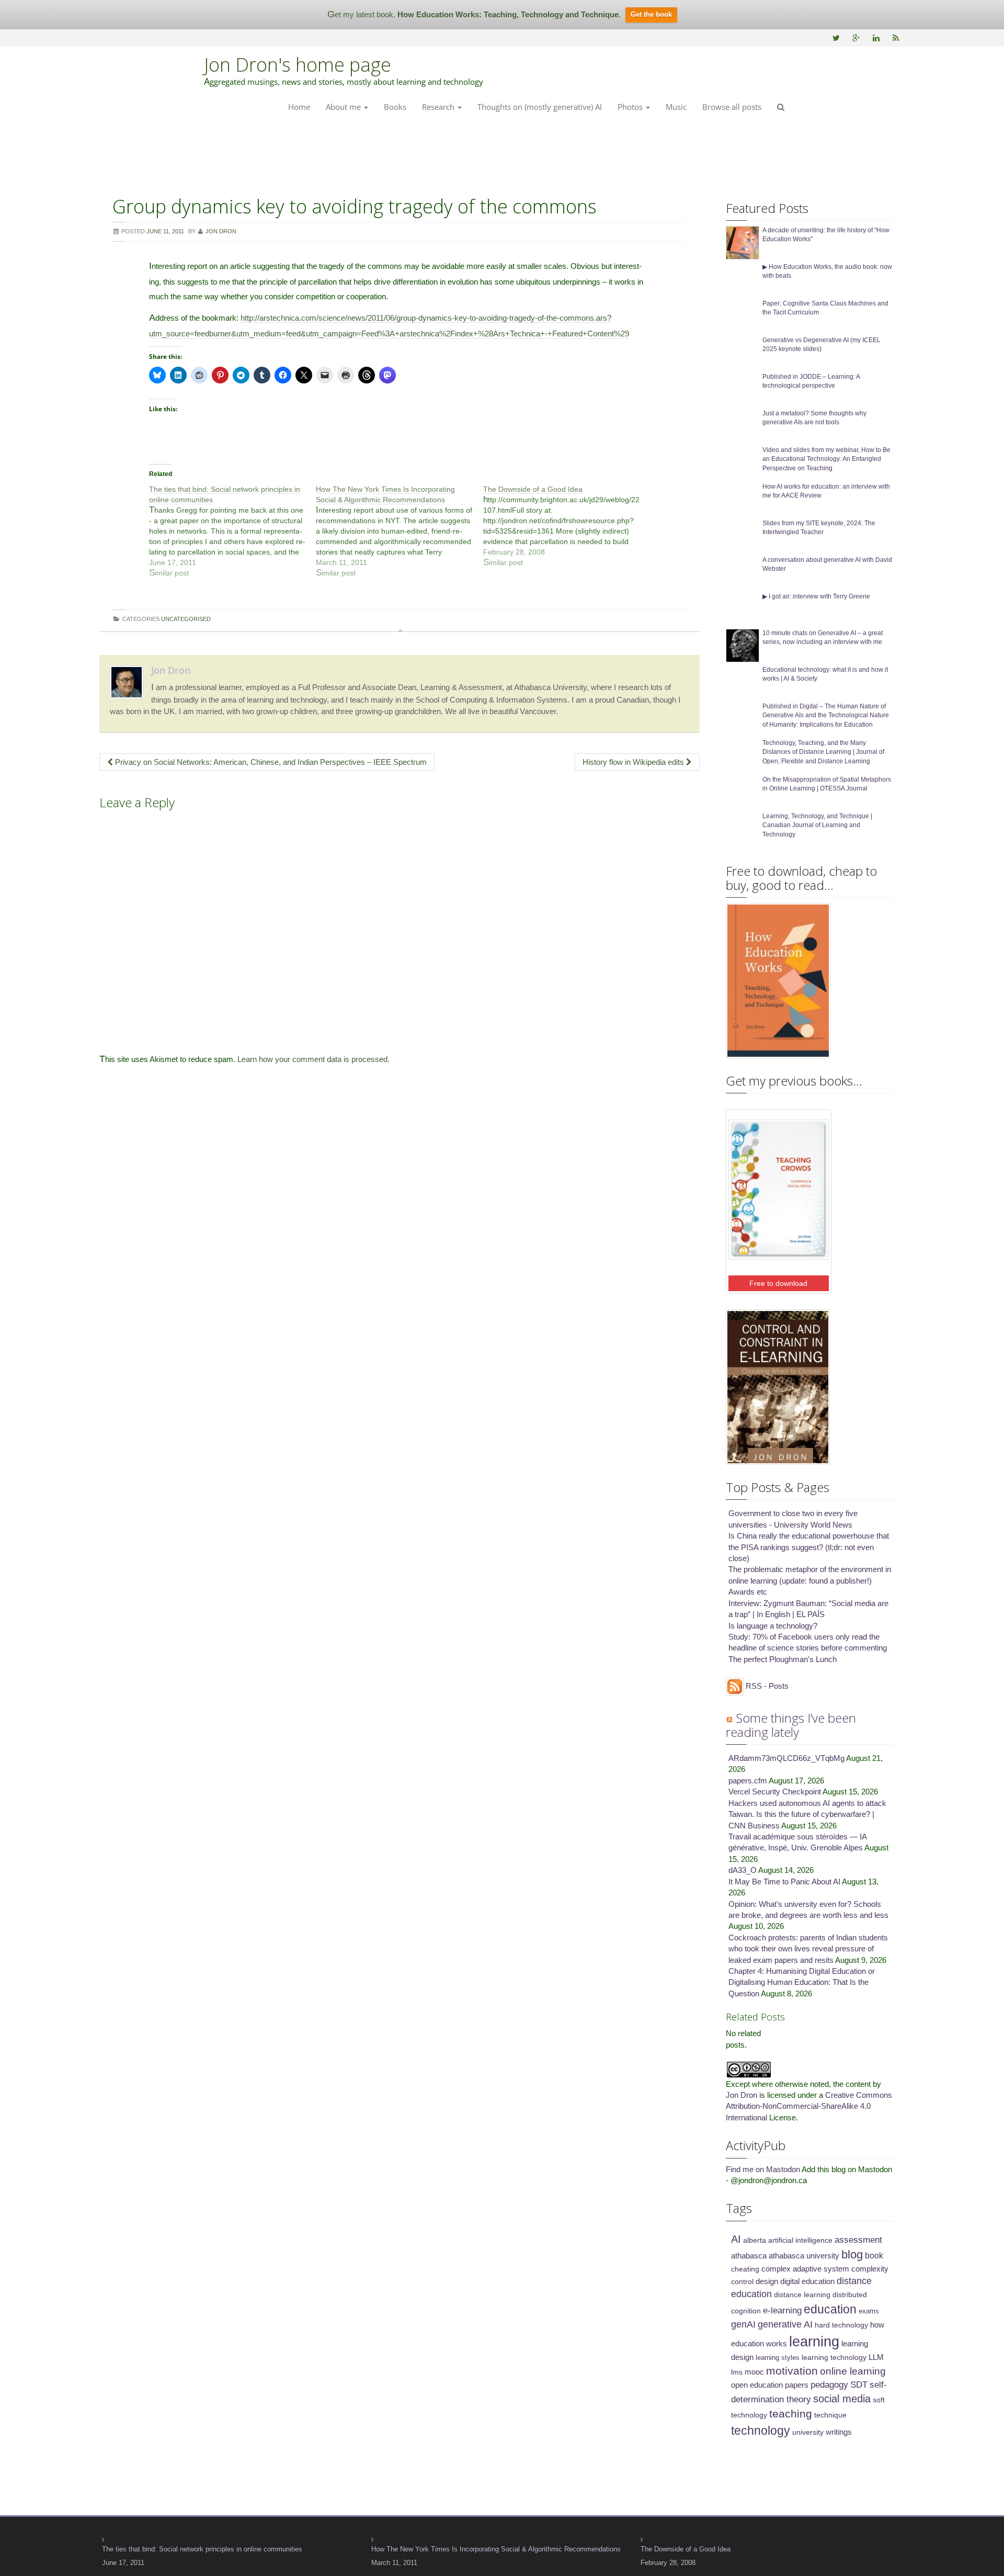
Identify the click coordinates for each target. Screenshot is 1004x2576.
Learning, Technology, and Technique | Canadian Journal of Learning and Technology (817, 825)
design (767, 2281)
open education (757, 2385)
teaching (791, 2414)
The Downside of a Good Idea (686, 2549)
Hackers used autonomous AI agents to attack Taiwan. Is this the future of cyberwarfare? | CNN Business (807, 1814)
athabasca (749, 2256)
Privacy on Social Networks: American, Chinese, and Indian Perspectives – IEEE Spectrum (270, 762)
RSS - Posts (766, 1686)
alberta (755, 2240)
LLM (876, 2357)
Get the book (651, 14)
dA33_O (743, 1870)
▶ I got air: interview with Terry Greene (816, 596)
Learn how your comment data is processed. (313, 1059)
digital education (807, 2281)
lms (737, 2372)
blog (852, 2255)
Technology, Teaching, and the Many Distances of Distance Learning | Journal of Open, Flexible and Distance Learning (823, 752)
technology (761, 2431)
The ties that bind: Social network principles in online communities (202, 2549)
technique (830, 2415)
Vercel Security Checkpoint (775, 1792)
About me (344, 107)
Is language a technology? (773, 1626)
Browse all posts (732, 107)
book (874, 2255)
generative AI (785, 2324)
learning (814, 2342)
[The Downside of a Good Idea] (567, 526)
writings (839, 2432)
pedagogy (829, 2385)
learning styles (778, 2358)
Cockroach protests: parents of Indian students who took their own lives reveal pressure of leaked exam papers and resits (808, 1949)
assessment (858, 2240)
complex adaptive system (805, 2269)
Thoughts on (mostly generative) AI (540, 107)
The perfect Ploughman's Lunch (783, 1659)
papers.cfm (748, 1781)
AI (736, 2239)
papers (797, 2385)
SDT (859, 2385)
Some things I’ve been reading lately (791, 1725)
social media (842, 2399)
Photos (631, 107)
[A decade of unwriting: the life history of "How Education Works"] (743, 242)
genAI (743, 2324)
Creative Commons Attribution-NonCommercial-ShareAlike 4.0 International (809, 2106)
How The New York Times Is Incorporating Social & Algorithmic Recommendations (496, 2549)
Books (395, 107)
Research (439, 107)
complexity (870, 2269)
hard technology (841, 2325)
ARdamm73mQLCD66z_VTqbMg (786, 1758)
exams (869, 2311)
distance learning (802, 2295)
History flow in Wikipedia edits (634, 762)
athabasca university (804, 2256)
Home (299, 107)
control (742, 2281)
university (808, 2432)
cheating (745, 2269)
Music (676, 107)
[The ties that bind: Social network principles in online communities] (232, 531)
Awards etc (748, 1592)
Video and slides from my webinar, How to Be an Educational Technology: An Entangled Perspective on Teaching (826, 459)
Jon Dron (171, 670)
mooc (754, 2372)
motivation (792, 2371)
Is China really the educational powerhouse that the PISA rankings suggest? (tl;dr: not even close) (809, 1547)
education (830, 2309)
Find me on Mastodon (763, 2169)
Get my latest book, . (474, 14)
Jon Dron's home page (298, 65)
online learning (853, 2371)
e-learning (782, 2311)
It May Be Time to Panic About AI (784, 1882)
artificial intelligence (800, 2240)
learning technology (834, 2357)
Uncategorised (186, 619)
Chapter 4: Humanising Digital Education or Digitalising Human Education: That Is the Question (802, 1982)
